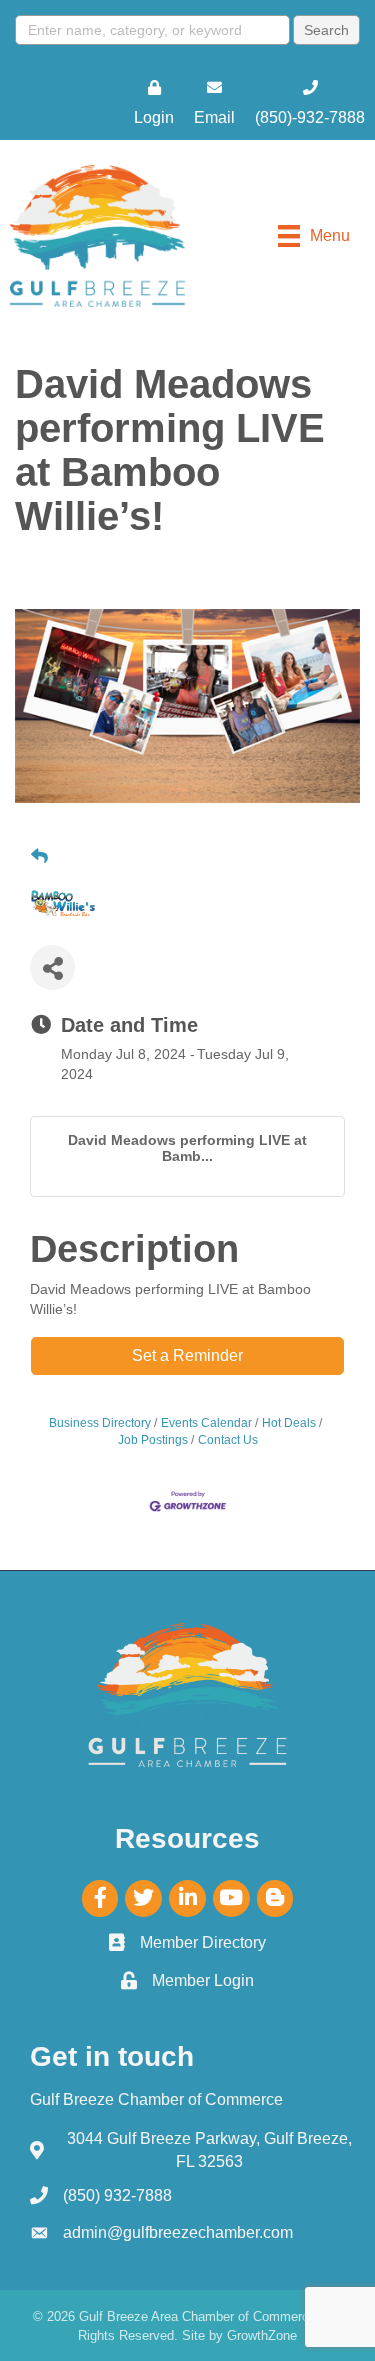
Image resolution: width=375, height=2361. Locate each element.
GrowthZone (262, 2335)
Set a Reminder (187, 1355)
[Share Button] (52, 967)
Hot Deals (289, 1423)
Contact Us (228, 1440)
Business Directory (100, 1423)
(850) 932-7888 (117, 2195)
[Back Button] (39, 857)
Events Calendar (206, 1423)
